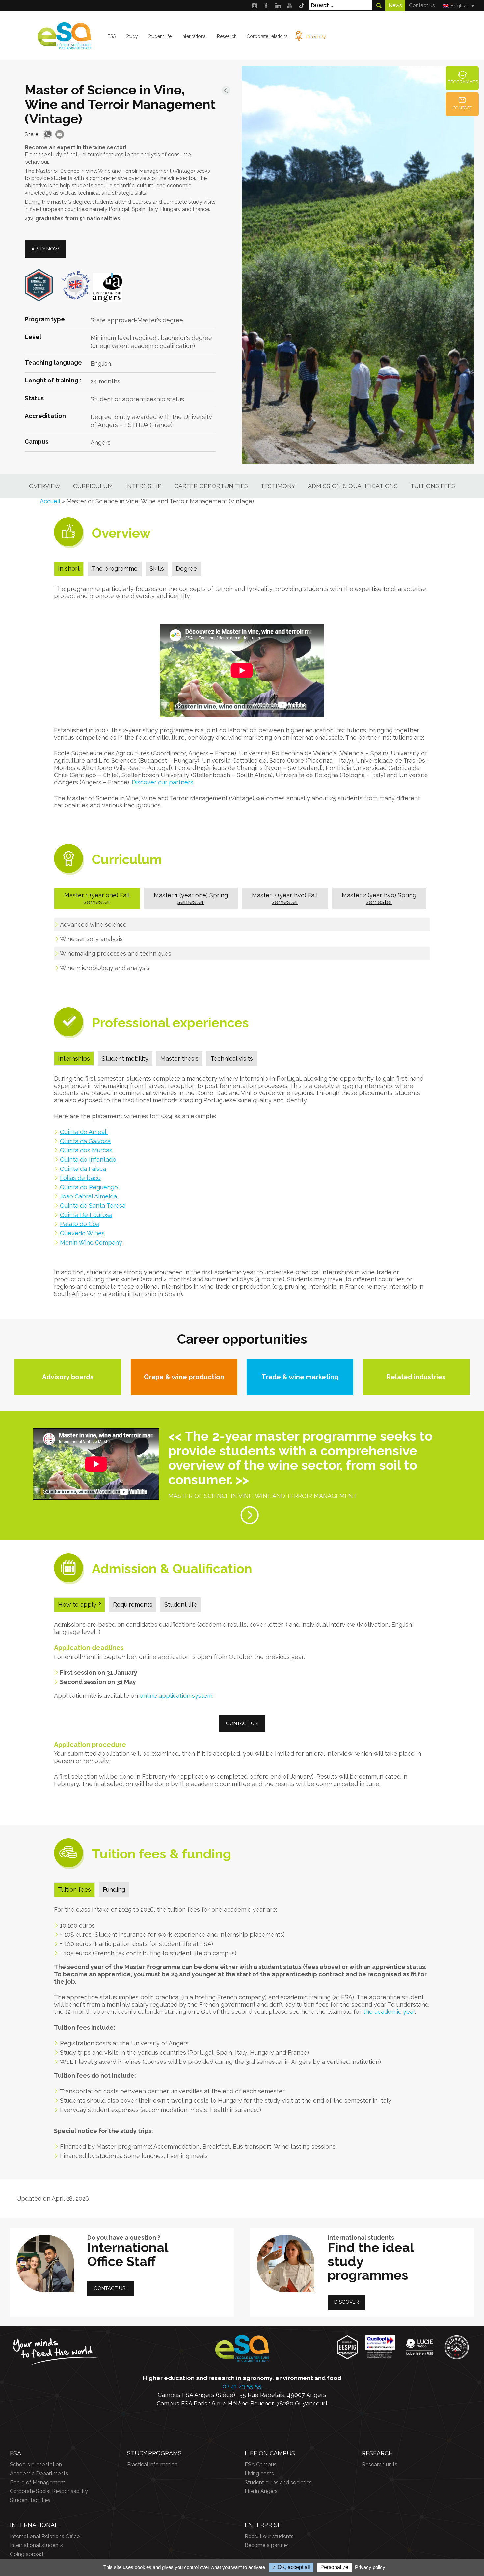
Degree (186, 569)
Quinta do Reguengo (90, 1187)
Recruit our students (269, 2536)
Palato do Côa (80, 1224)
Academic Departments (39, 2473)
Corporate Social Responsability (49, 2491)
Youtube (290, 5)
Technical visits (232, 1058)
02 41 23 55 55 (242, 2386)
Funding (114, 1890)
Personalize (334, 2567)
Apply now (45, 249)
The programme (115, 569)
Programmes (463, 82)
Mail (60, 134)
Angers (101, 443)
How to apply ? (80, 1604)
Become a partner (267, 2545)
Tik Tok (302, 5)
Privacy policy (370, 2567)
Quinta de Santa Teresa (93, 1206)
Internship (144, 486)
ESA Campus (261, 2465)
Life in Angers (261, 2491)
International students (36, 2545)
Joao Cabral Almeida (88, 1196)
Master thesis (179, 1058)
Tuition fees (74, 1890)
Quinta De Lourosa (86, 1215)
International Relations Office (45, 2536)
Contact (462, 108)
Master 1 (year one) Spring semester (191, 898)
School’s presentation (36, 2465)
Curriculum (93, 486)
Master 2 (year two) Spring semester (379, 898)
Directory (316, 37)
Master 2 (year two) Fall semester (285, 898)
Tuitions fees (433, 486)
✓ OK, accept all (291, 2567)
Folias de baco (80, 1178)
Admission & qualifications (353, 486)
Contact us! (422, 5)
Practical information (152, 2465)
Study (132, 36)
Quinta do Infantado (88, 1159)
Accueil (50, 501)
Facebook (266, 5)
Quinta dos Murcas (86, 1150)
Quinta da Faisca (83, 1169)
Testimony (278, 486)
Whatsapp (48, 134)
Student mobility (125, 1058)
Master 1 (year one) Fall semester (97, 898)
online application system (176, 1696)
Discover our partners (162, 782)
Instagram (254, 5)
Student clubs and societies (278, 2482)
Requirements (133, 1604)
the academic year (389, 2012)
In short (69, 569)
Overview (45, 486)
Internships (74, 1058)
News (395, 5)
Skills (157, 569)
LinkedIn (278, 5)
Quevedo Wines (82, 1233)
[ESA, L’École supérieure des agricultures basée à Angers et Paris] (64, 47)
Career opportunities (211, 486)
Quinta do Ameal (84, 1132)
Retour (226, 90)
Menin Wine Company (91, 1242)
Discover (347, 2302)
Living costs (259, 2473)
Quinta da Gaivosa (85, 1141)
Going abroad (27, 2554)
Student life (181, 1604)
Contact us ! (111, 2288)
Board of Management (38, 2482)
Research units (380, 2465)
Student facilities (30, 2500)
